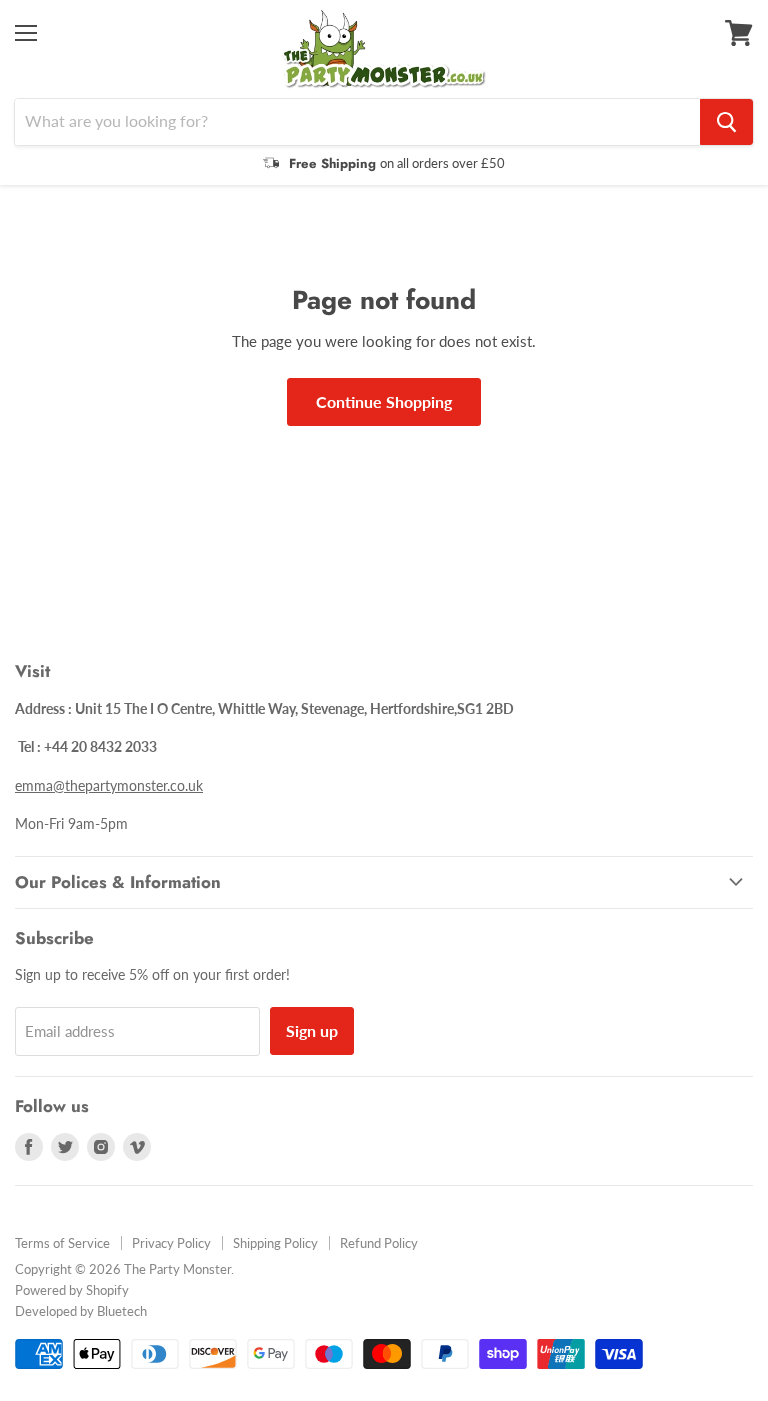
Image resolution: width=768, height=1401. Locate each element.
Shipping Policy (275, 1243)
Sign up (312, 1030)
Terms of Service (62, 1243)
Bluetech (122, 1311)
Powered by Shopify (72, 1290)
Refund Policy (379, 1243)
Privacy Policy (171, 1243)
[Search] (726, 122)
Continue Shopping (384, 401)
